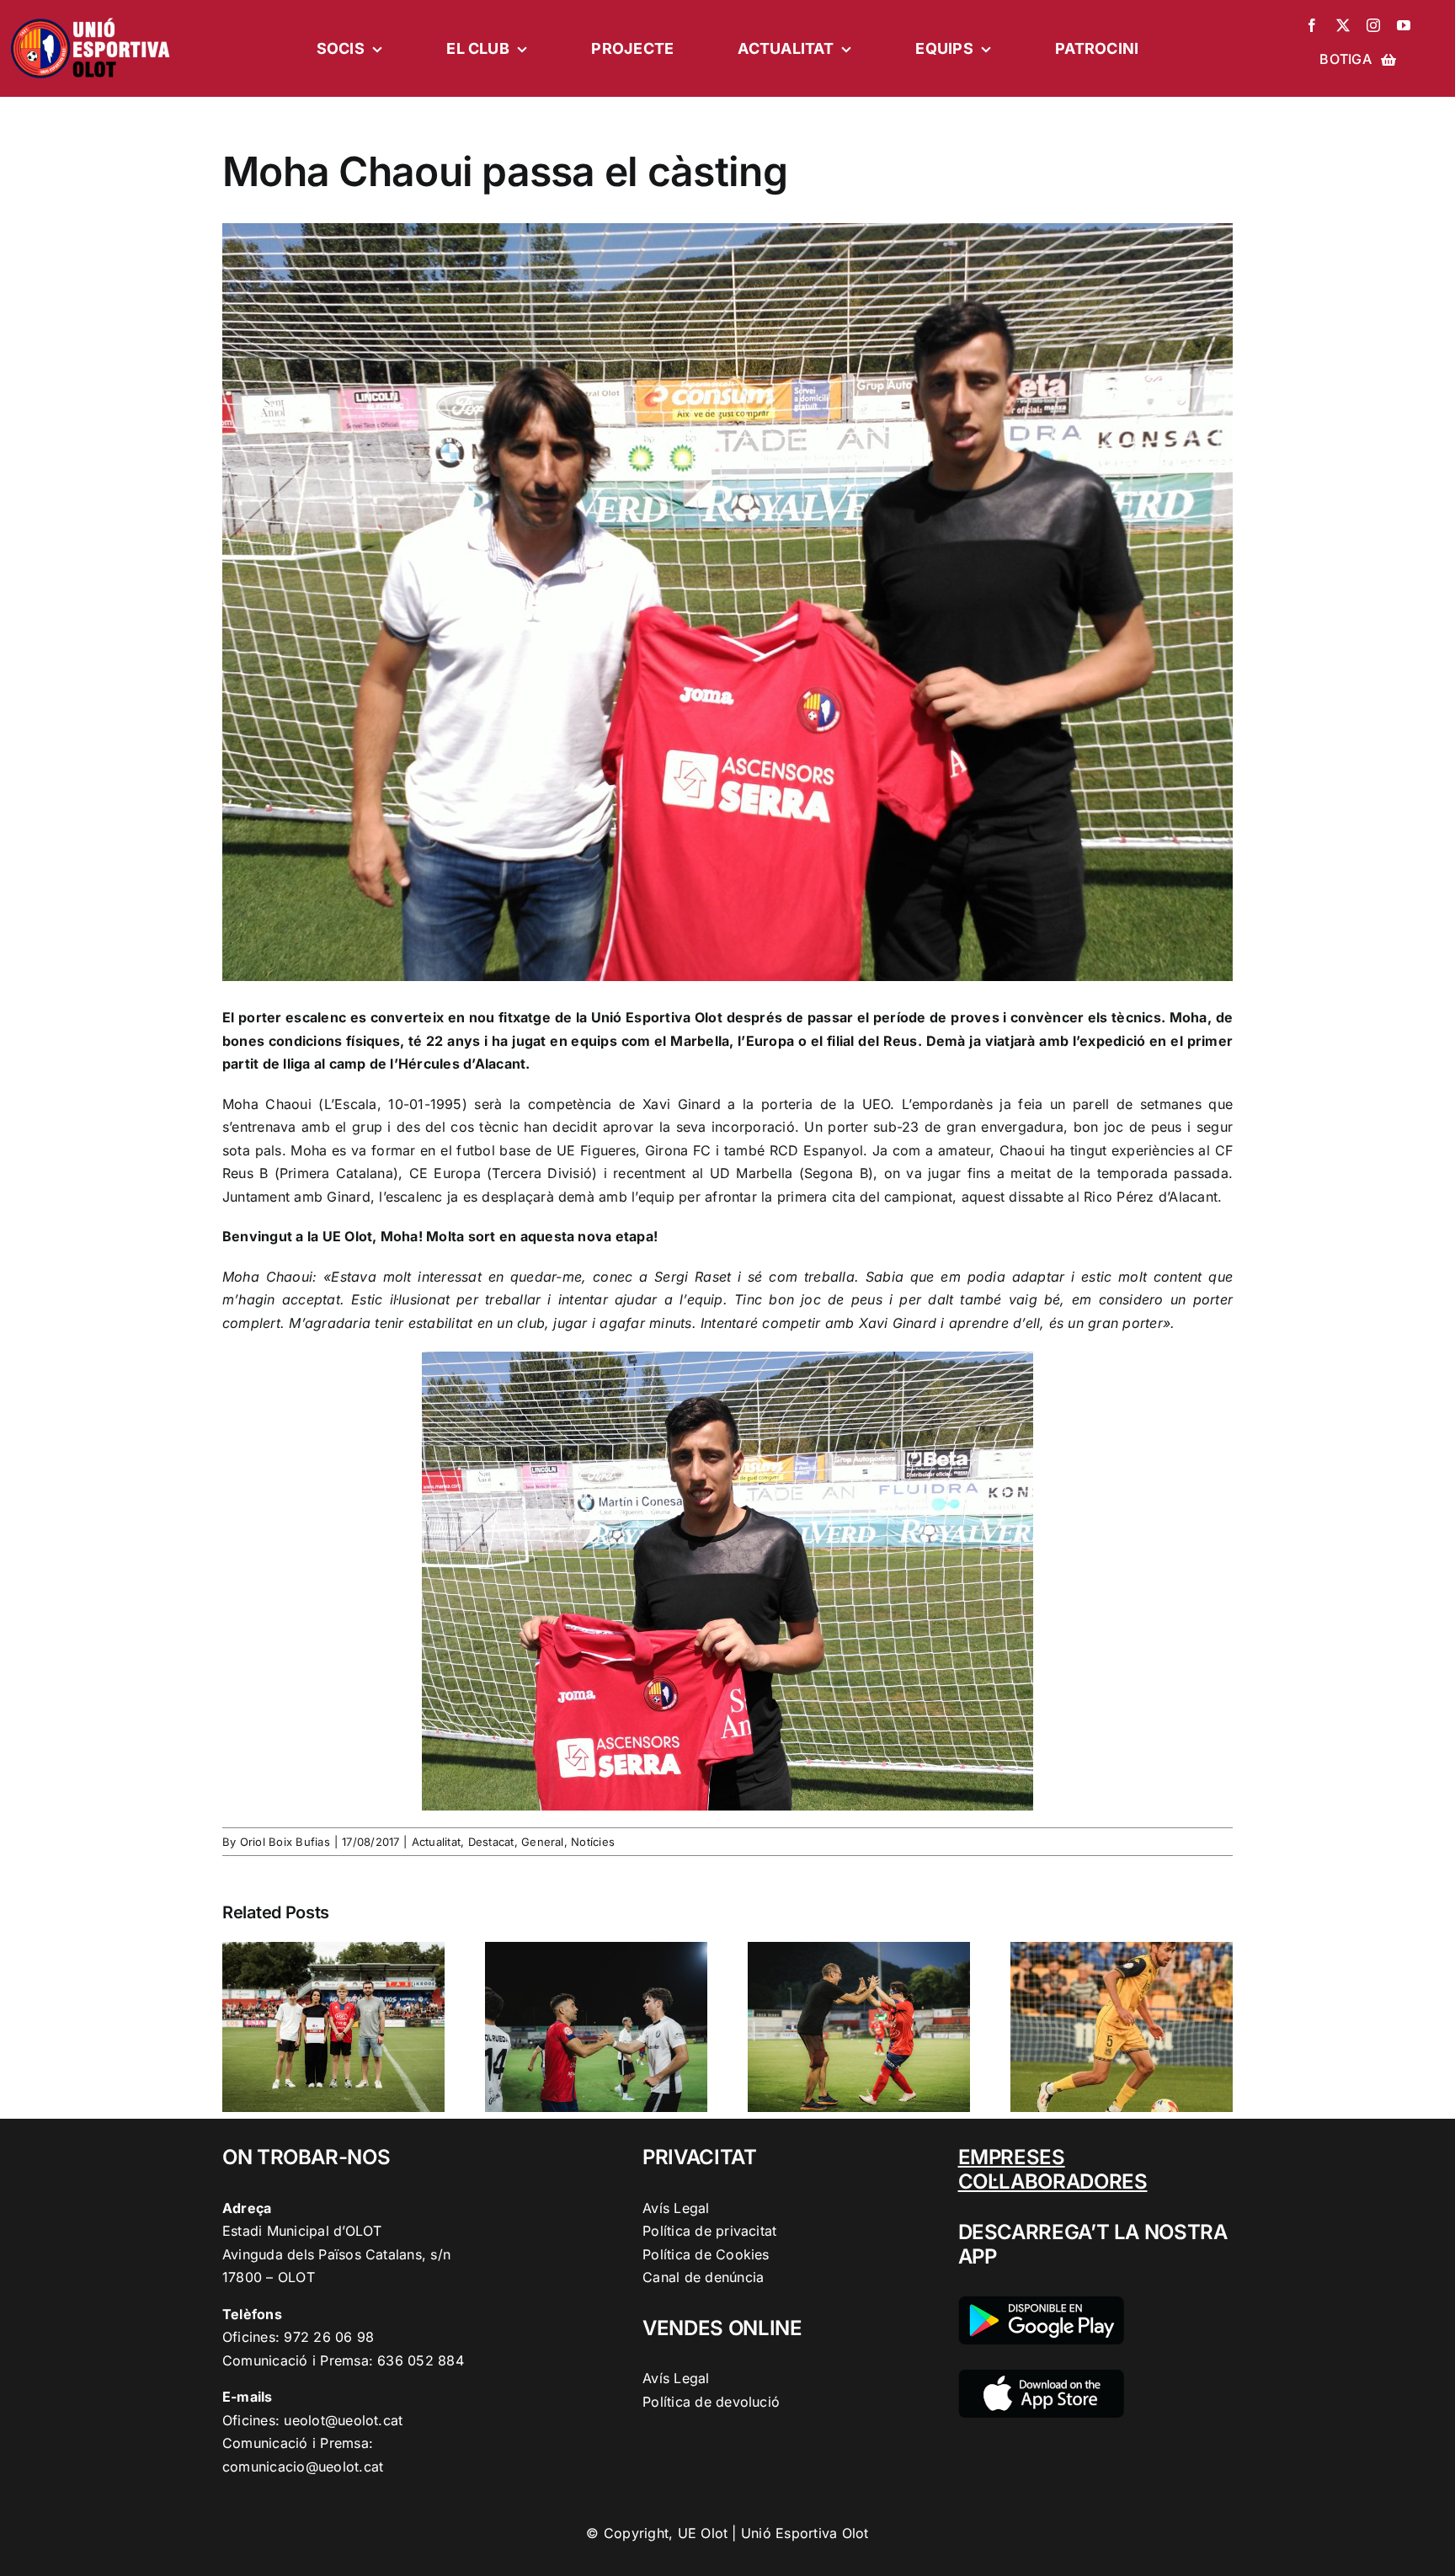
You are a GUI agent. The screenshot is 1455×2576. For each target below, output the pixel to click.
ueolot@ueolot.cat (343, 2420)
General (543, 1842)
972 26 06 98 (329, 2337)
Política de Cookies (706, 2254)
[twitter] (1343, 25)
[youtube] (1404, 25)
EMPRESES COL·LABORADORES (1053, 2169)
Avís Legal (676, 2208)
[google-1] (1041, 2303)
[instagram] (1373, 25)
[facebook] (1312, 25)
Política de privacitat (709, 2231)
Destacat (491, 1842)
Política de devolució (711, 2402)
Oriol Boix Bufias (285, 1842)
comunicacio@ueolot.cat (303, 2467)
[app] (1041, 2376)
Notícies (593, 1842)
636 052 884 (421, 2360)
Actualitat (436, 1842)
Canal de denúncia (703, 2277)
